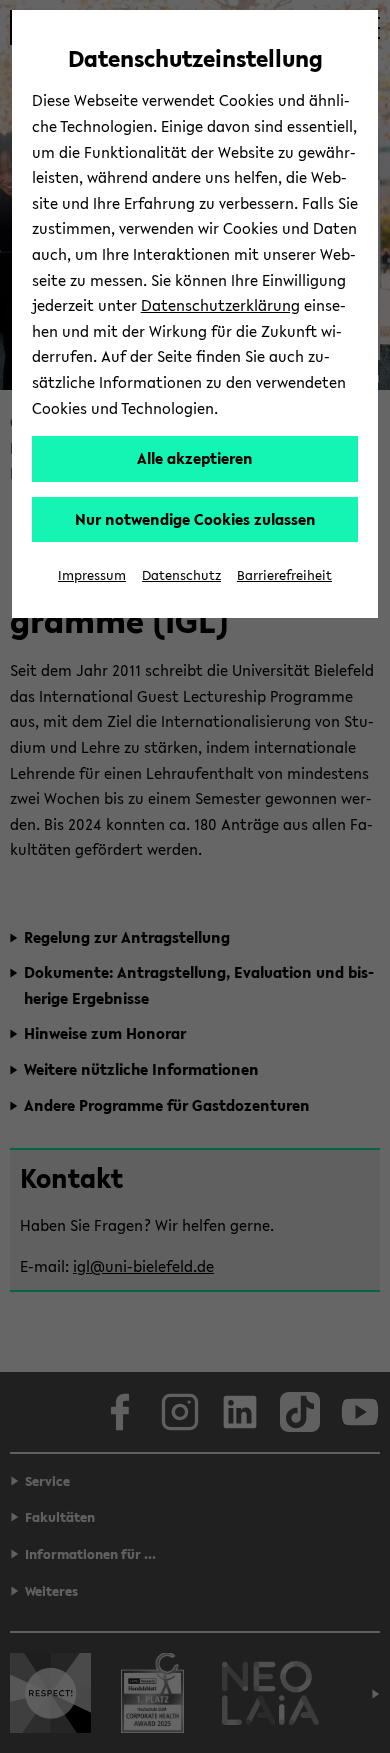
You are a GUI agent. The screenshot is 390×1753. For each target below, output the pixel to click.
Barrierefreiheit (284, 575)
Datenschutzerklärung (220, 305)
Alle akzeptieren (195, 458)
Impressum (92, 575)
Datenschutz (181, 575)
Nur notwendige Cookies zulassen (195, 519)
